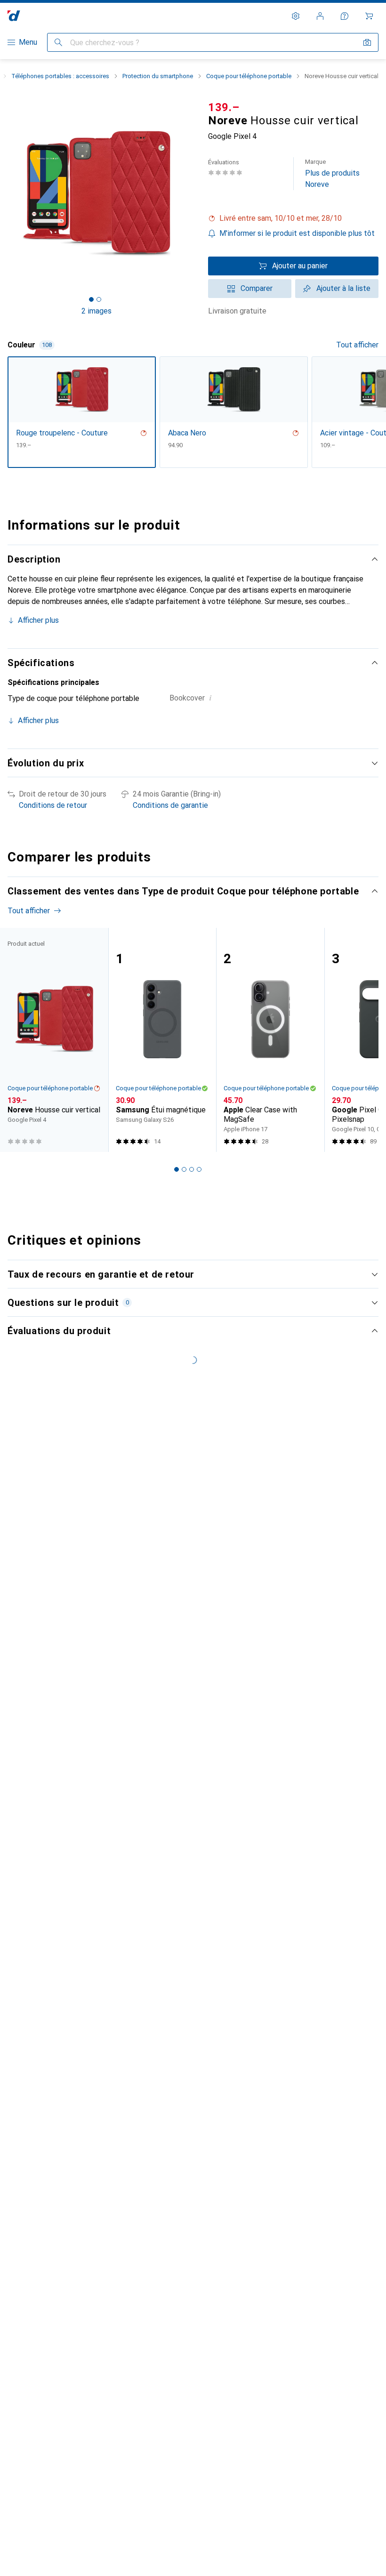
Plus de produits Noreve (332, 173)
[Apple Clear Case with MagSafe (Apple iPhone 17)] (270, 1040)
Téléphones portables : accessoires (60, 76)
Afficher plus (38, 620)
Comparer (257, 288)
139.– (224, 107)
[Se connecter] (320, 16)
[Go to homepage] (14, 16)
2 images (96, 311)
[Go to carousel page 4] (199, 1169)
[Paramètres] (296, 16)
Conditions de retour (53, 805)
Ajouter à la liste (343, 288)
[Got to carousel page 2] (99, 299)
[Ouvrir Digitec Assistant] (345, 16)
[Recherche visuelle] (367, 42)
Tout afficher (357, 345)
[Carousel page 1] (177, 1169)
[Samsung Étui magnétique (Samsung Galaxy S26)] (162, 1040)
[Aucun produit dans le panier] (369, 16)
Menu (28, 42)
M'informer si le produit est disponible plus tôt (297, 233)
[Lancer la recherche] (58, 42)
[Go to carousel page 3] (192, 1169)
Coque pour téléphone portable (249, 76)
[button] (293, 218)
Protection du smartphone (158, 76)
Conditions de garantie (170, 805)
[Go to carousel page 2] (184, 1169)
